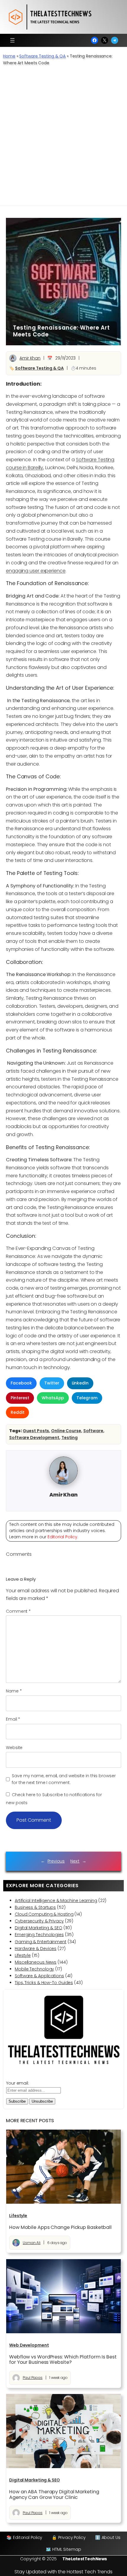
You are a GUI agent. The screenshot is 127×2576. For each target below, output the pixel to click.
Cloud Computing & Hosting (44, 1914)
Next (75, 1861)
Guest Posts (36, 1431)
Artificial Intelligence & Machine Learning (56, 1901)
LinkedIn (80, 1383)
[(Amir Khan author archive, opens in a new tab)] (63, 1483)
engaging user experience (36, 571)
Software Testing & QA (42, 56)
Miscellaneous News (36, 1962)
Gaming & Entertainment (41, 1942)
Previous (56, 1861)
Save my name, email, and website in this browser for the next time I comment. (64, 1779)
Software (93, 1431)
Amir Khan (30, 358)
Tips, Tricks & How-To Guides (44, 1983)
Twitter (52, 1383)
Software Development (34, 1438)
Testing (70, 1438)
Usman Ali (32, 2243)
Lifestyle (23, 1955)
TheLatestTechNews (85, 2559)
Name (14, 1691)
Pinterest (20, 1398)
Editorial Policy (62, 1537)
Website (14, 1748)
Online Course (66, 1431)
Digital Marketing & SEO (39, 1928)
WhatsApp (53, 1398)
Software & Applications (39, 1976)
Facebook (21, 1383)
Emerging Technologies (39, 1935)
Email (13, 1719)
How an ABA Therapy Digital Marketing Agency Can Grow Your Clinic (54, 2494)
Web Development (29, 2345)
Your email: (18, 2083)
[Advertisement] (63, 139)
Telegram (87, 1398)
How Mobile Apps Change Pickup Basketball (60, 2227)
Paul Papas (33, 2378)
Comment (18, 1611)
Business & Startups (35, 1907)
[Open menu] (12, 40)
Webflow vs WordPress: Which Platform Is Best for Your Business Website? (63, 2360)
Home (9, 56)
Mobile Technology (34, 1969)
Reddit (17, 1412)
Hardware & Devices (36, 1949)
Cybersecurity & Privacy (39, 1921)
